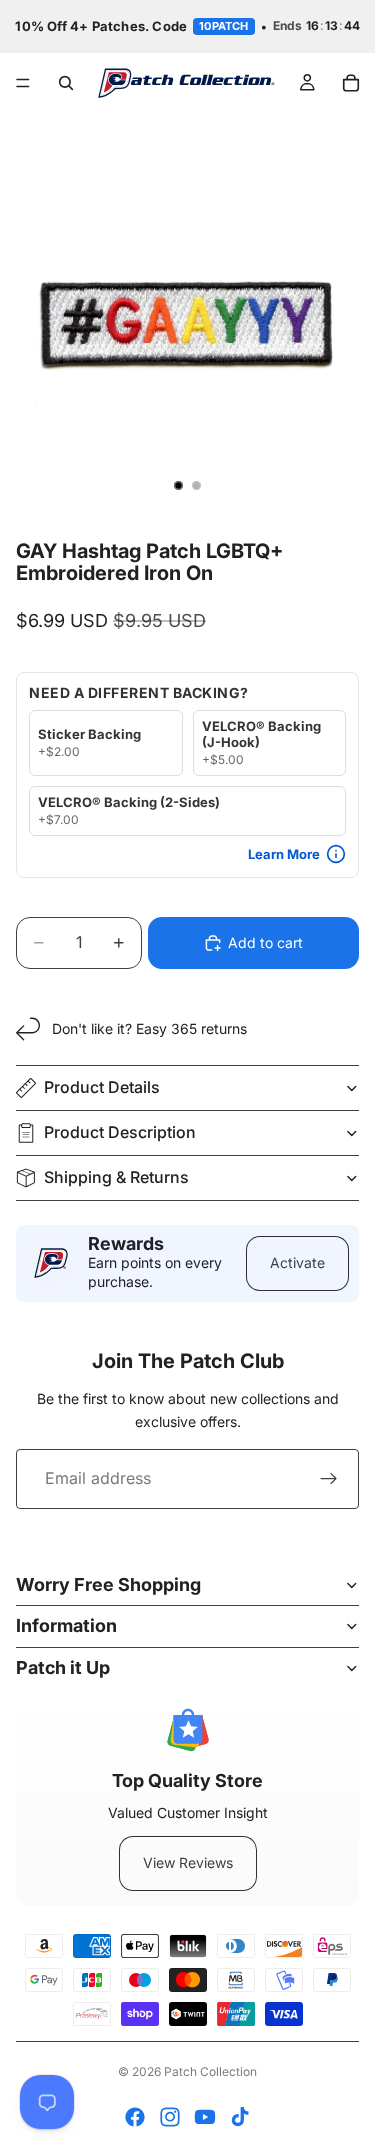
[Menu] (23, 83)
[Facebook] (135, 2117)
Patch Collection (210, 2071)
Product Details (102, 1087)
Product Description (120, 1132)
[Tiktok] (240, 2117)
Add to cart (265, 942)
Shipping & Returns (116, 1177)
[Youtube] (205, 2117)
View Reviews (188, 1862)
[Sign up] (329, 1479)
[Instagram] (170, 2117)
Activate (297, 1262)
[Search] (66, 83)
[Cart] (351, 83)
